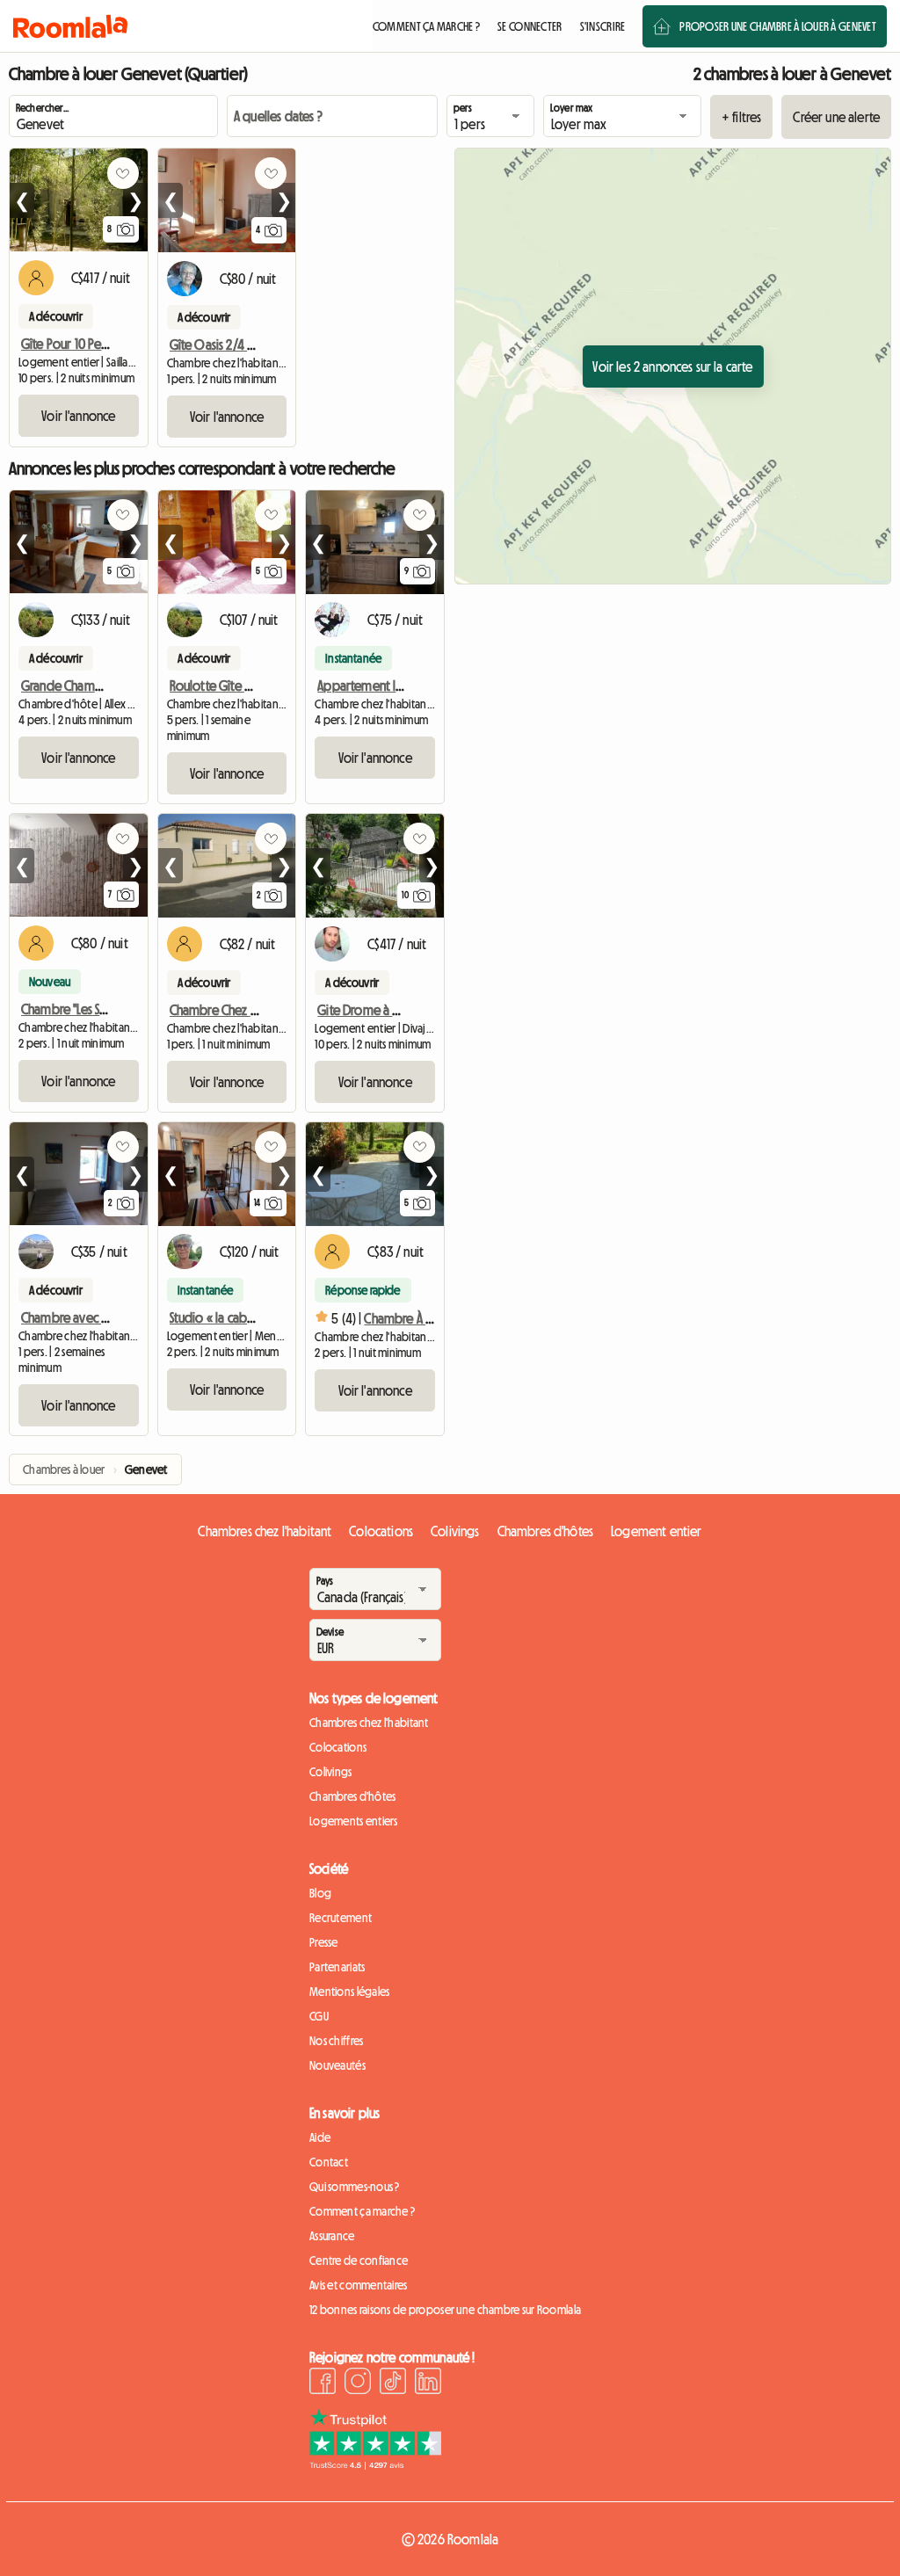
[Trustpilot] (375, 2464)
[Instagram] (358, 2384)
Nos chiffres (336, 2041)
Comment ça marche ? (362, 2211)
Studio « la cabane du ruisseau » (254, 1317)
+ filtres (741, 117)
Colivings (455, 1531)
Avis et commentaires (359, 2285)
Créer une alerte (836, 117)
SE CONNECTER (530, 26)
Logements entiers (354, 1821)
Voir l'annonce (78, 416)
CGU (319, 2016)
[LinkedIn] (428, 2384)
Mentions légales (349, 1992)
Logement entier (656, 1531)
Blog (320, 1893)
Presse (324, 1942)
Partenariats (337, 1967)
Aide (320, 2137)
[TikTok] (393, 2384)
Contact (329, 2162)
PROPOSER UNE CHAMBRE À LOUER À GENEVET (778, 26)
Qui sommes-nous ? (355, 2187)
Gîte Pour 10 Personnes (82, 344)
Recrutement (341, 1918)
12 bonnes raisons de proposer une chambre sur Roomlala (445, 2310)
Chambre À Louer (409, 1318)
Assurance (332, 2236)
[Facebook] (323, 2384)
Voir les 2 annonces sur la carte (672, 366)
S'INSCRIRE (603, 26)
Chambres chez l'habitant (265, 1531)
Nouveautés (337, 2065)
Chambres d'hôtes (546, 1531)
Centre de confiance (359, 2260)
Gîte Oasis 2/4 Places (225, 345)
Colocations (381, 1531)
